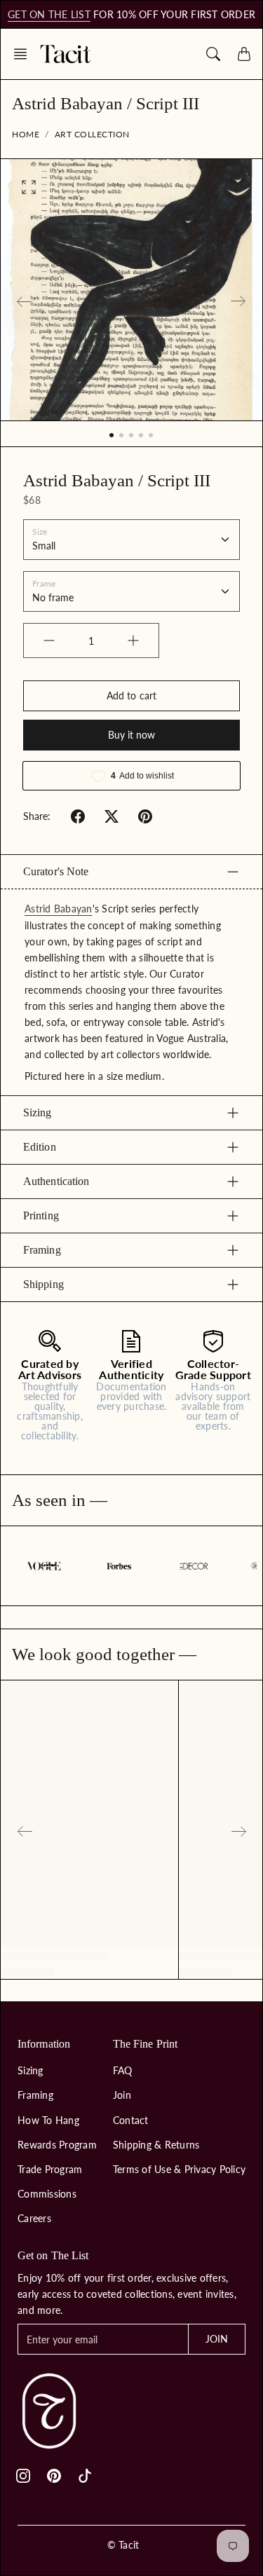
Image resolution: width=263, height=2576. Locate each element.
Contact (131, 2120)
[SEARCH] (213, 54)
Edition (40, 1147)
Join (122, 2095)
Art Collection (92, 134)
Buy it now (132, 735)
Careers (34, 2218)
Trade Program (50, 2169)
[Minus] (49, 640)
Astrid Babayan (59, 909)
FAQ (123, 2070)
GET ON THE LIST (49, 14)
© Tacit (123, 2545)
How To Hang (48, 2120)
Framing (42, 1250)
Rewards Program (57, 2145)
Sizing (38, 1112)
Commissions (47, 2194)
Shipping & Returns (156, 2145)
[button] (25, 54)
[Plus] (133, 640)
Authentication (56, 1181)
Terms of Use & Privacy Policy (179, 2169)
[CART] (244, 54)
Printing (41, 1215)
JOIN (217, 2339)
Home (26, 134)
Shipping (43, 1284)
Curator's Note (56, 871)
